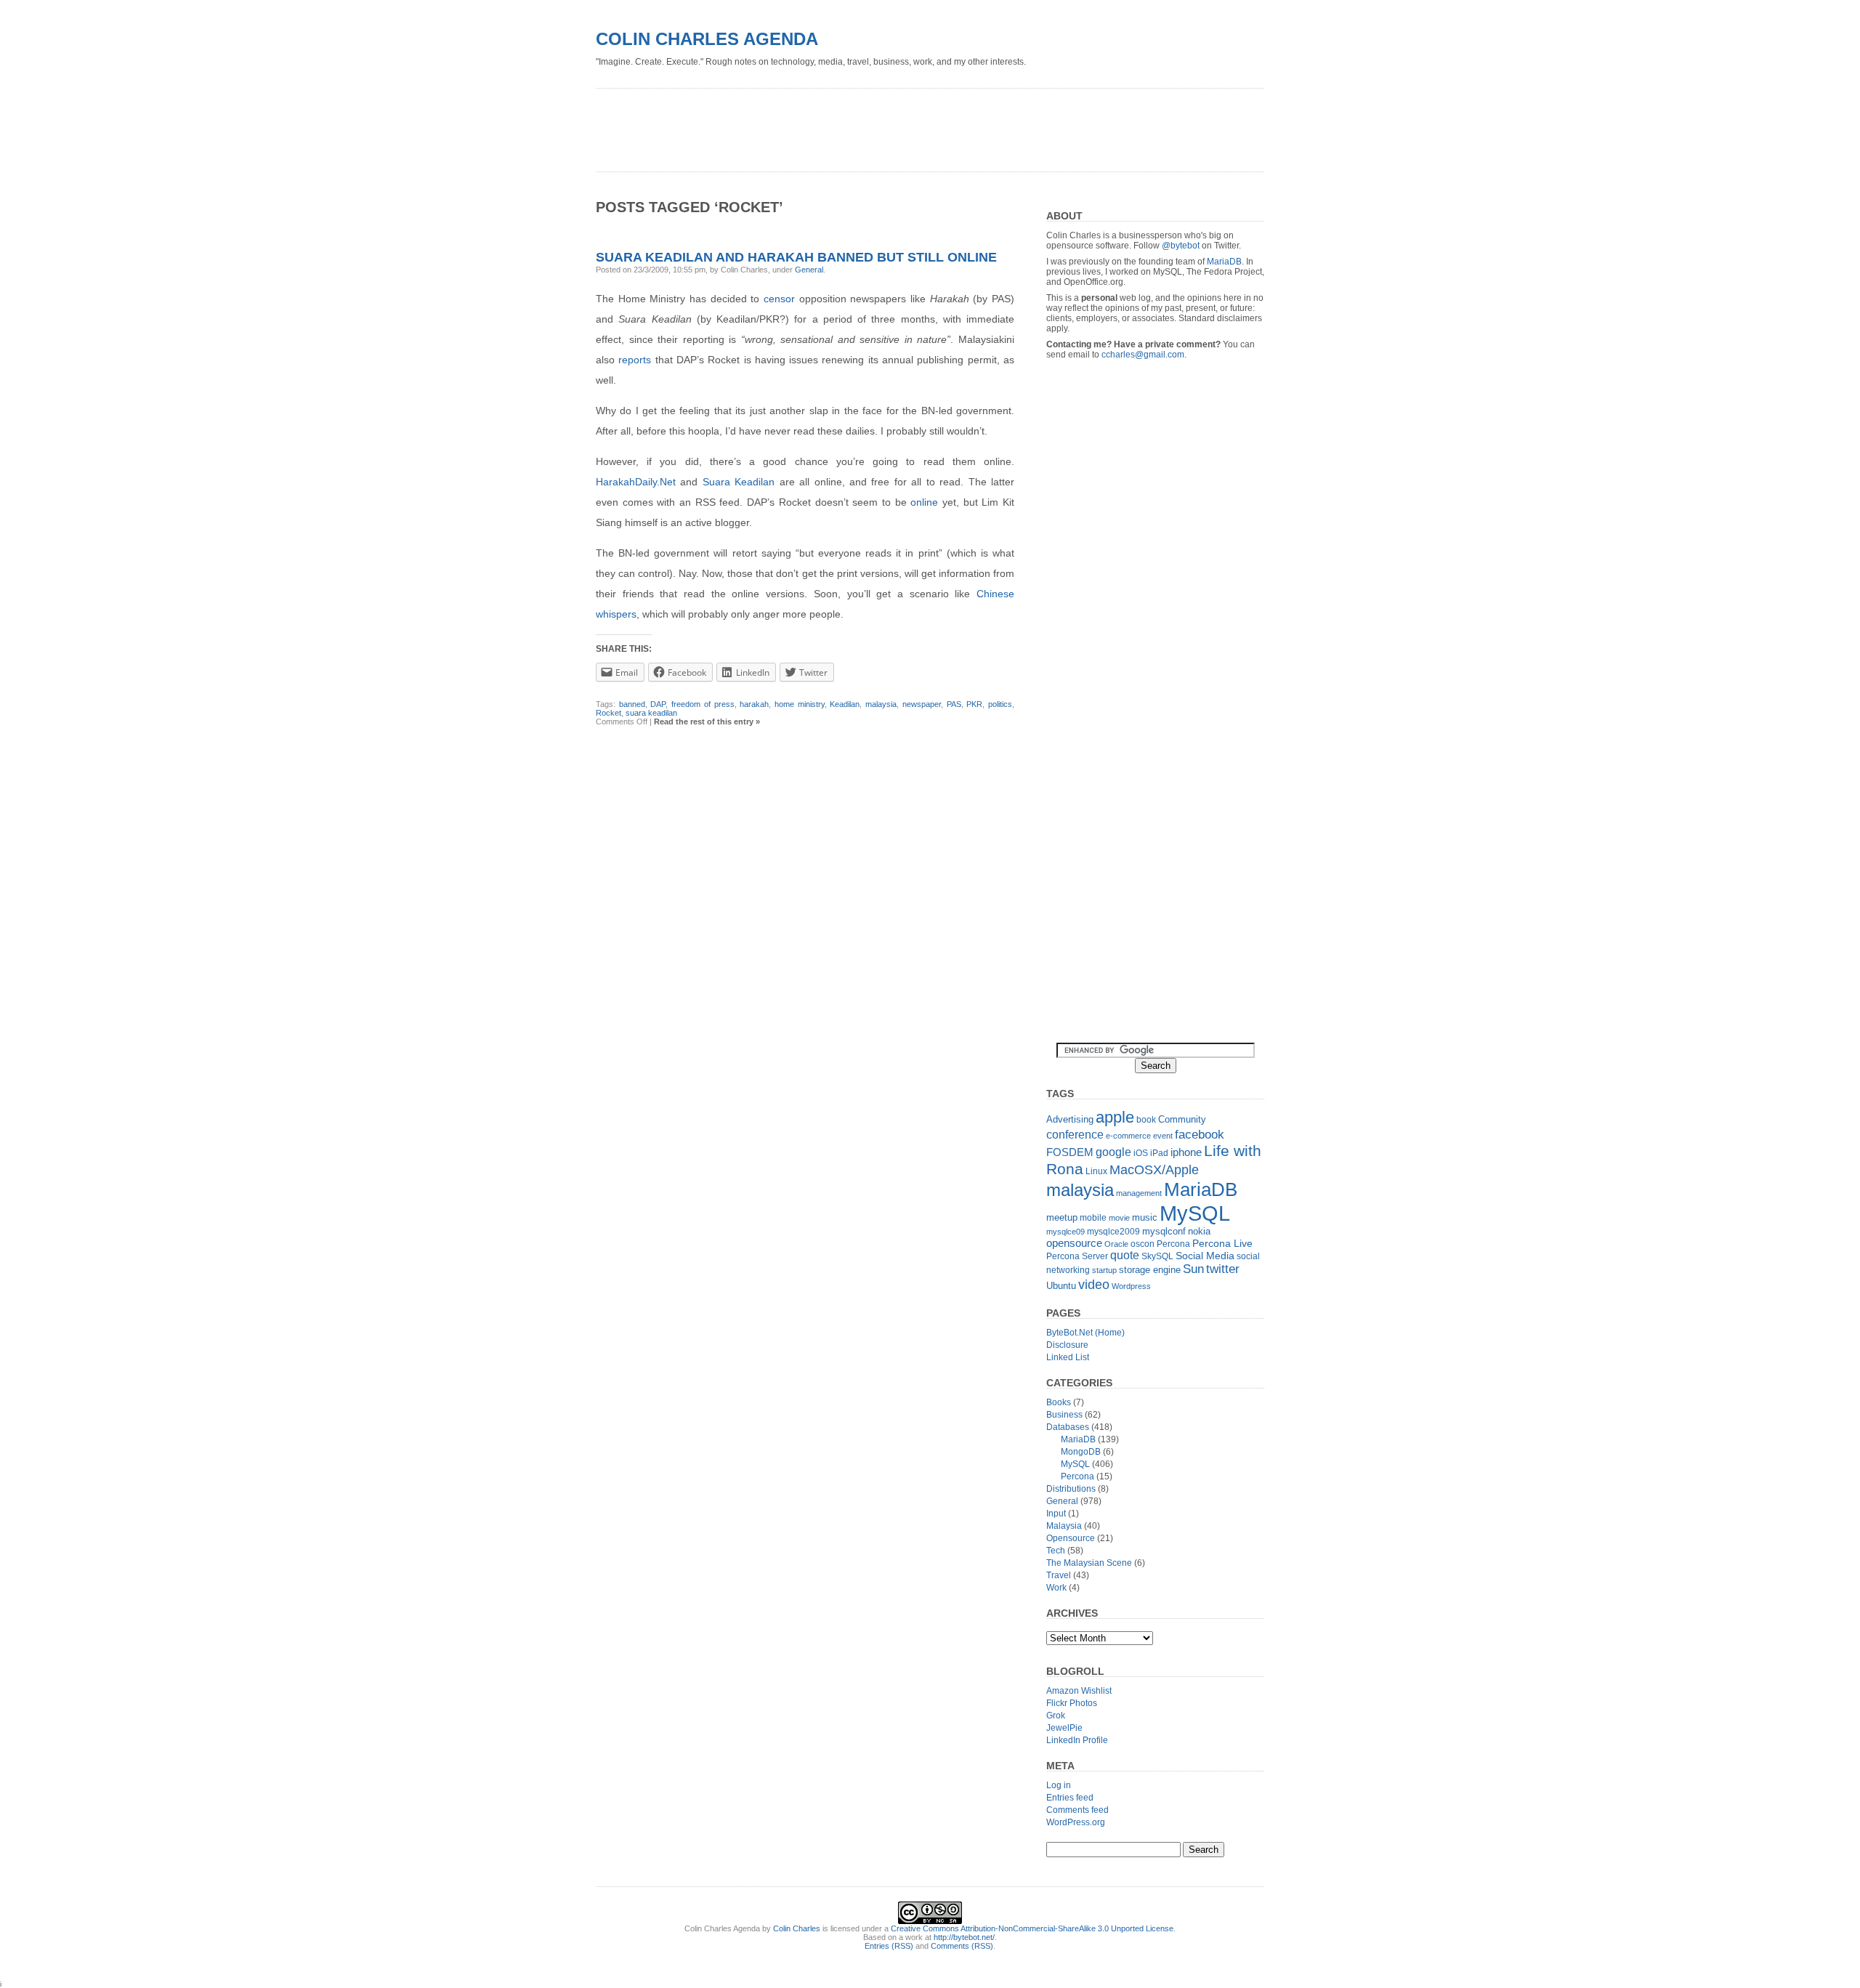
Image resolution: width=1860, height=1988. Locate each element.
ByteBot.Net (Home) (1085, 1333)
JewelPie (1064, 1728)
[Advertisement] (860, 125)
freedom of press (703, 704)
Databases (1068, 1427)
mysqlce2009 (1113, 1232)
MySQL (1195, 1213)
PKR (974, 704)
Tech (1056, 1551)
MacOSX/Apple (1154, 1170)
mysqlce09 (1066, 1232)
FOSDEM (1070, 1152)
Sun (1193, 1269)
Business (1064, 1415)
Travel (1059, 1575)
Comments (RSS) (962, 1946)
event (1163, 1136)
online (924, 502)
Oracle (1116, 1244)
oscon (1143, 1244)
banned (632, 704)
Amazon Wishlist (1079, 1691)
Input (1056, 1514)
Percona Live (1222, 1244)
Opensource (1071, 1538)
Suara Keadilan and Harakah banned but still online (796, 257)
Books (1059, 1402)
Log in (1059, 1785)
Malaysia (1064, 1526)
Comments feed (1077, 1810)
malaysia (881, 704)
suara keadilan (651, 713)
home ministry (800, 704)
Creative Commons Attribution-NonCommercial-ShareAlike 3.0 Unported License (1032, 1928)
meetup (1062, 1217)
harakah (754, 704)
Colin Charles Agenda (707, 39)
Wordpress (1131, 1286)
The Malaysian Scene (1089, 1563)
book (1146, 1120)
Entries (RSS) (889, 1946)
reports (635, 360)
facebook (1200, 1134)
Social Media (1205, 1256)
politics (1000, 704)
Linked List (1068, 1357)
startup (1104, 1270)
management (1139, 1193)
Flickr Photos (1072, 1703)
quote (1125, 1255)
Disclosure (1067, 1345)
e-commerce (1128, 1136)
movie (1119, 1218)
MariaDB (1224, 262)
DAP (658, 704)
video (1094, 1284)
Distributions (1071, 1489)
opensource (1074, 1243)
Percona (1173, 1244)
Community (1182, 1119)
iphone (1186, 1152)
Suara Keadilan (739, 482)
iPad (1159, 1153)
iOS (1141, 1153)
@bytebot (1181, 246)
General (809, 270)
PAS (954, 704)
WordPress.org (1076, 1822)
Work (1056, 1588)
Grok (1056, 1716)
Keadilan (845, 704)
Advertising (1070, 1119)
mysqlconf (1164, 1231)
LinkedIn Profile (1077, 1740)
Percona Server (1077, 1256)
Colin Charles (797, 1928)
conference (1075, 1135)
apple (1115, 1117)
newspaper (922, 704)
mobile (1093, 1218)
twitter (1223, 1269)
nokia (1199, 1231)
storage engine (1150, 1270)
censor (779, 299)
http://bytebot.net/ (964, 1937)
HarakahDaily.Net (636, 482)
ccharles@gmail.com (1143, 355)
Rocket (608, 713)
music (1145, 1217)
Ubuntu (1061, 1286)
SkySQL (1157, 1256)
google (1113, 1152)
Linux (1096, 1171)
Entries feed (1070, 1798)
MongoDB (1081, 1452)
